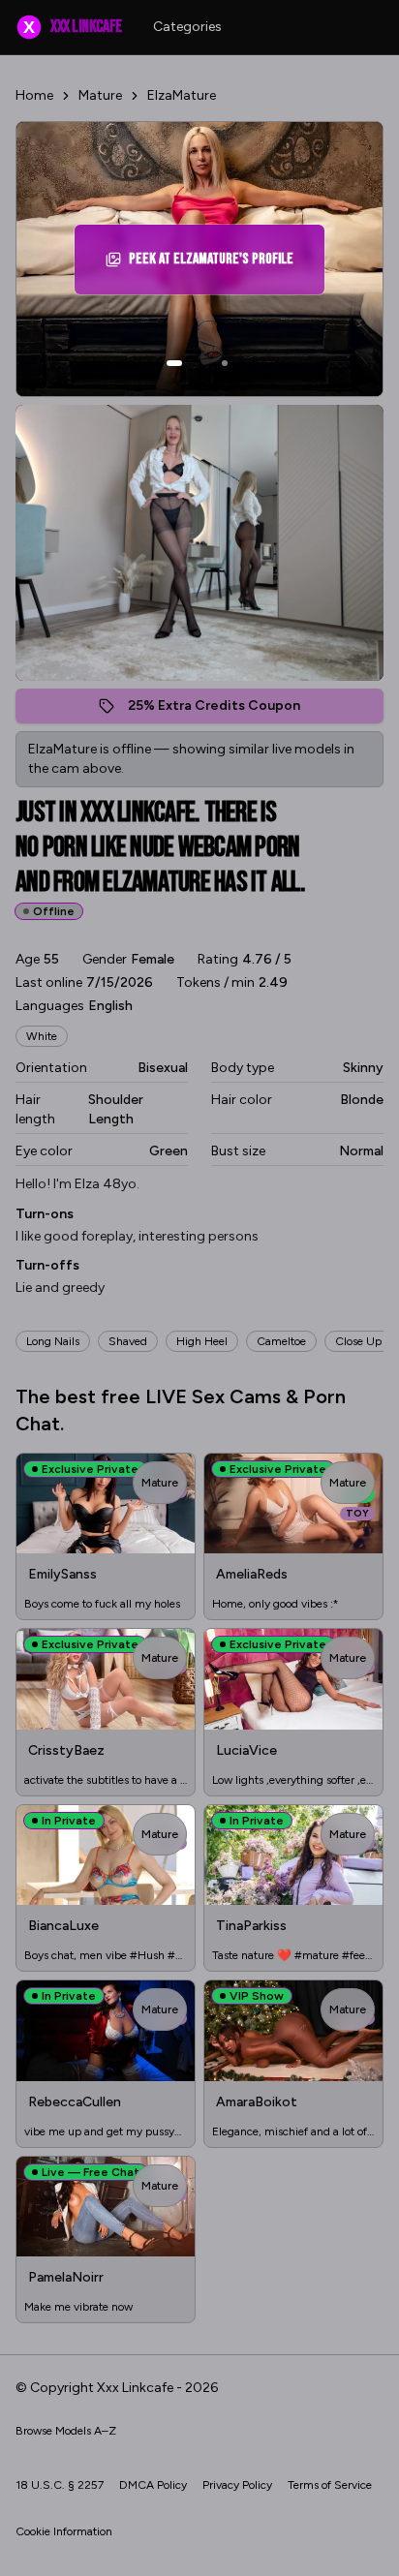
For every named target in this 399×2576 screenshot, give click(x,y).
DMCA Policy (153, 2485)
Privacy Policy (237, 2485)
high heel (202, 1341)
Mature (100, 95)
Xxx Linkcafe (72, 27)
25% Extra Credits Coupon (224, 710)
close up (358, 1341)
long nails (53, 1341)
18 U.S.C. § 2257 (60, 2485)
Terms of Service (330, 2485)
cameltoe (281, 1341)
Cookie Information (64, 2531)
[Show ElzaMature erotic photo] (174, 363)
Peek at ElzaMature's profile (215, 265)
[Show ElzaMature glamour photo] (225, 363)
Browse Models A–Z (66, 2431)
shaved (128, 1341)
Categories (187, 27)
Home (34, 95)
